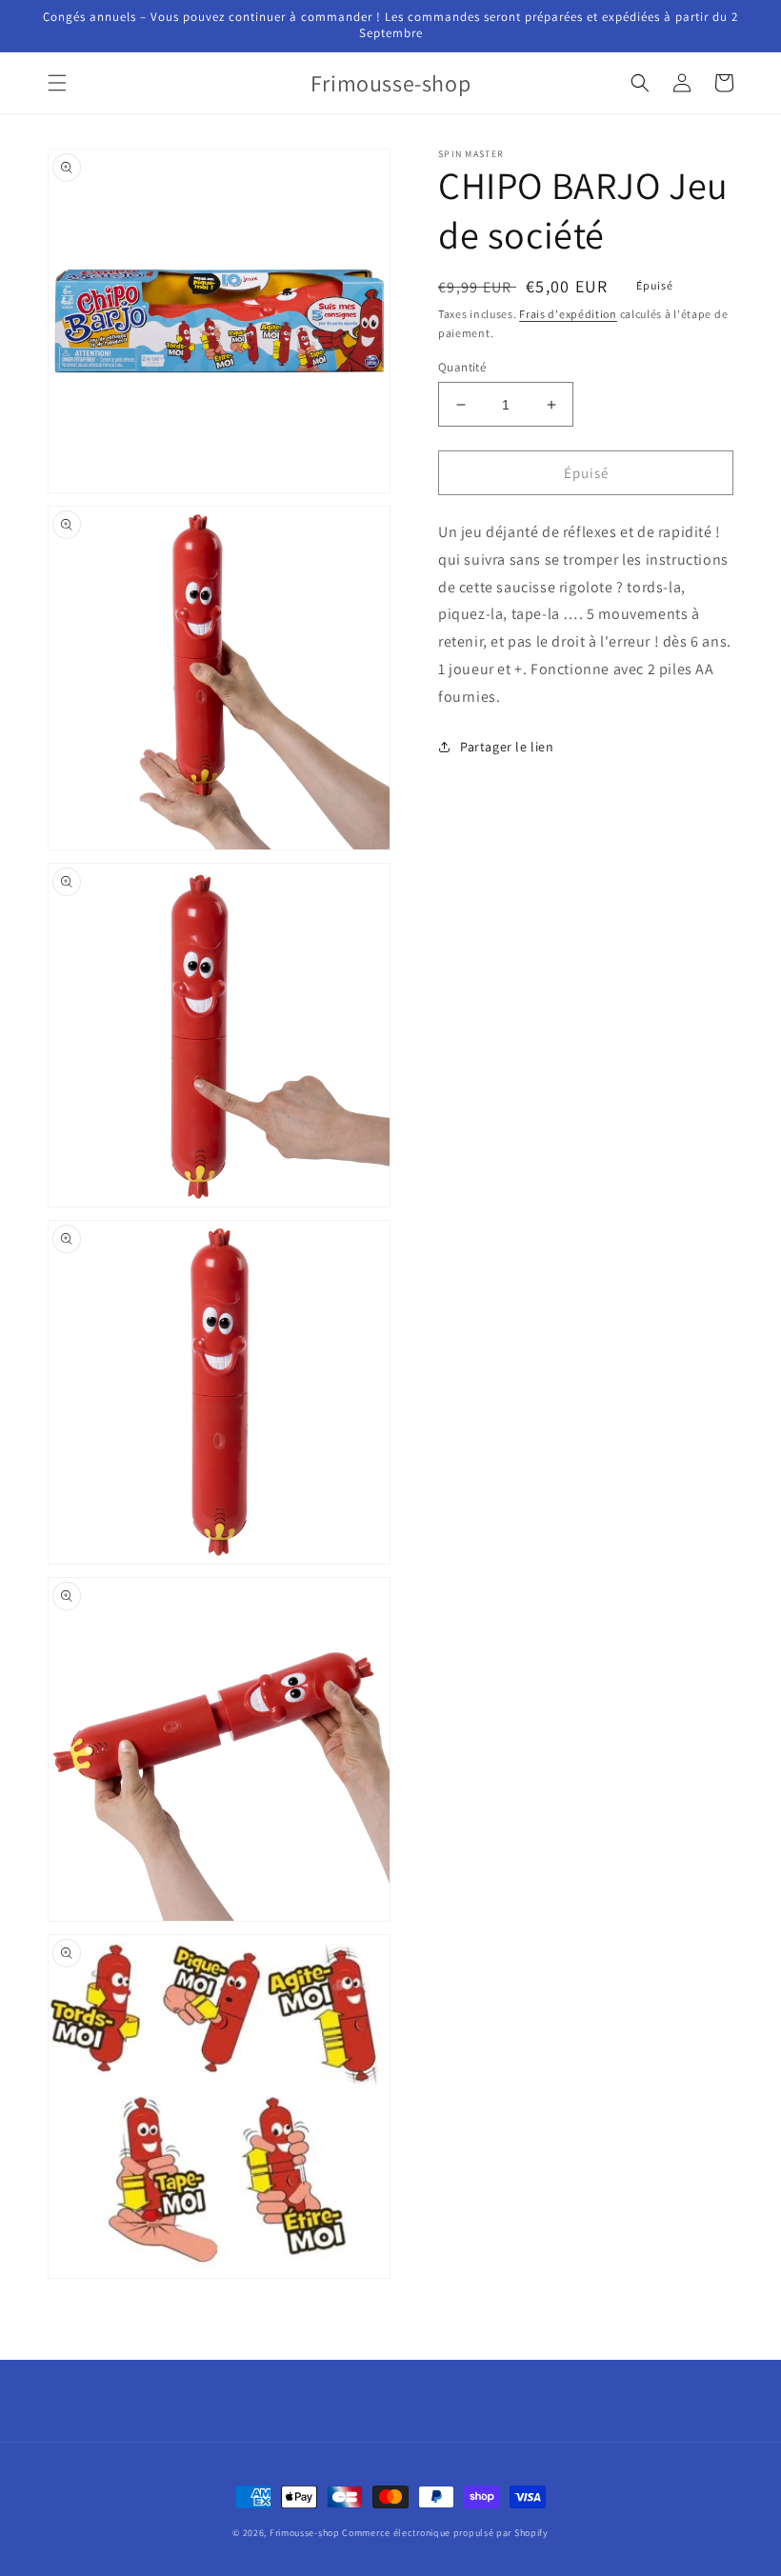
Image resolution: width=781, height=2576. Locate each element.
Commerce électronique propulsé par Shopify (445, 2533)
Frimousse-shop (305, 2533)
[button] (57, 83)
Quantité (462, 367)
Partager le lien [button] (507, 747)
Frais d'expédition (568, 314)
